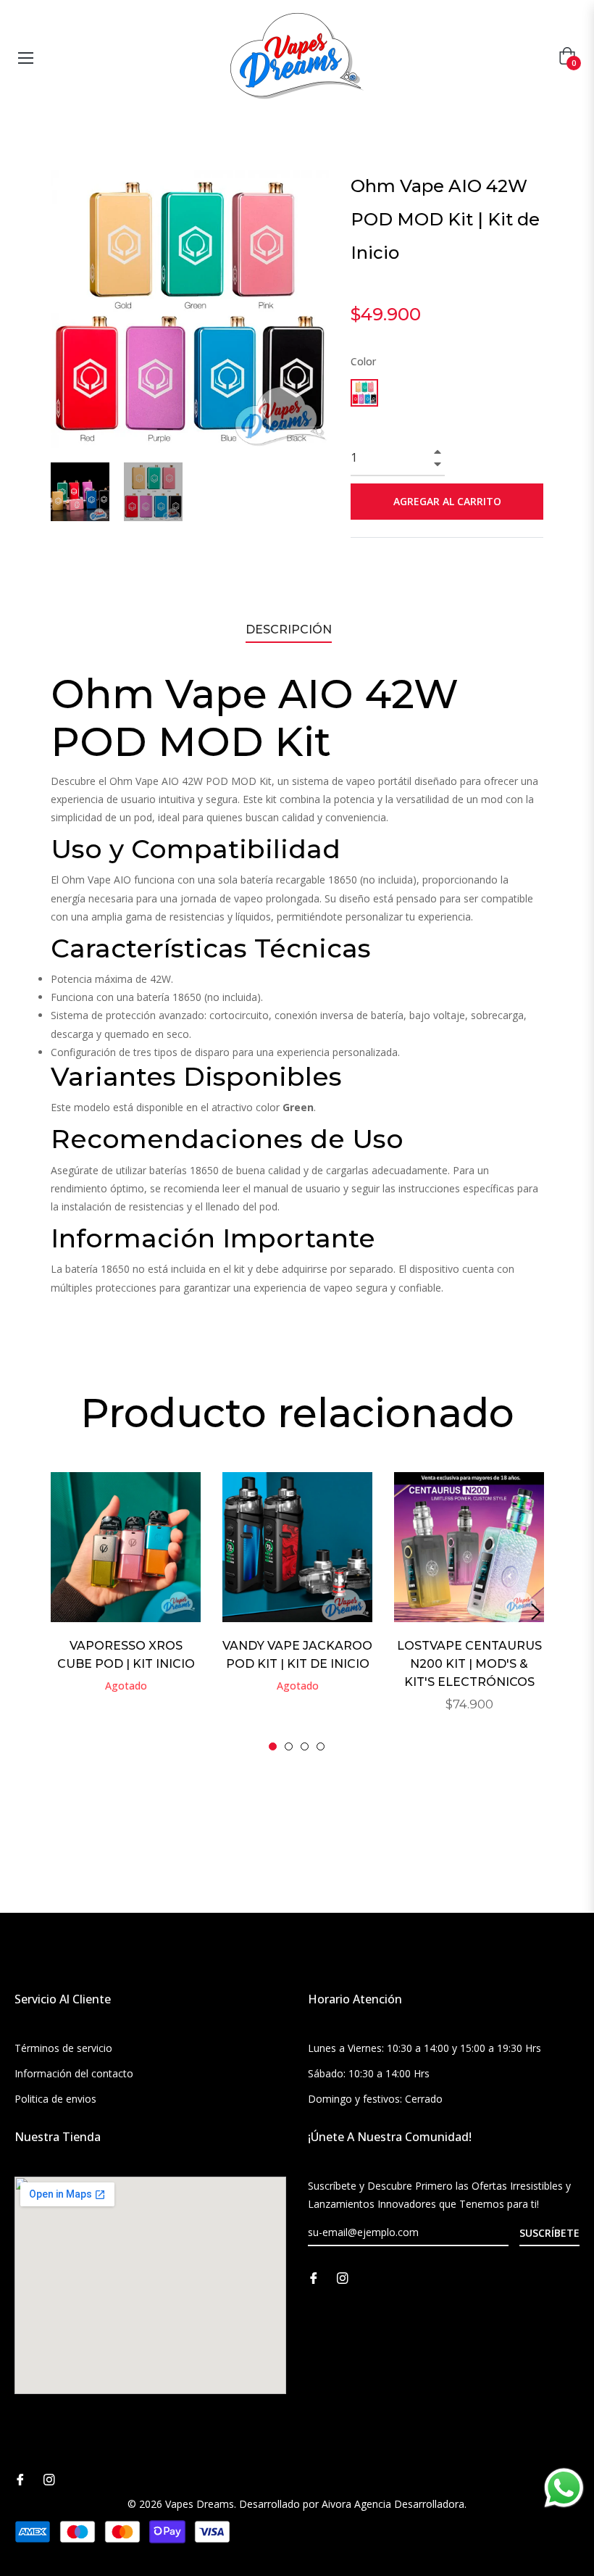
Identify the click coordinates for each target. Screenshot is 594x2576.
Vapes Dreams (200, 2504)
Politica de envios (55, 2099)
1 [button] (273, 1746)
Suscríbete (549, 2233)
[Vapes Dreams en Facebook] (314, 2277)
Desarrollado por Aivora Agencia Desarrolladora (352, 2504)
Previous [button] (58, 1612)
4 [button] (321, 1746)
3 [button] (305, 1746)
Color (363, 361)
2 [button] (289, 1746)
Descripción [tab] (289, 630)
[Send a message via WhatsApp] (564, 2488)
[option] (126, 1602)
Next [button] (536, 1612)
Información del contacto (74, 2073)
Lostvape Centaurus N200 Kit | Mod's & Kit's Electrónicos (469, 1664)
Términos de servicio (63, 2048)
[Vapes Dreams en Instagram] (343, 2277)
